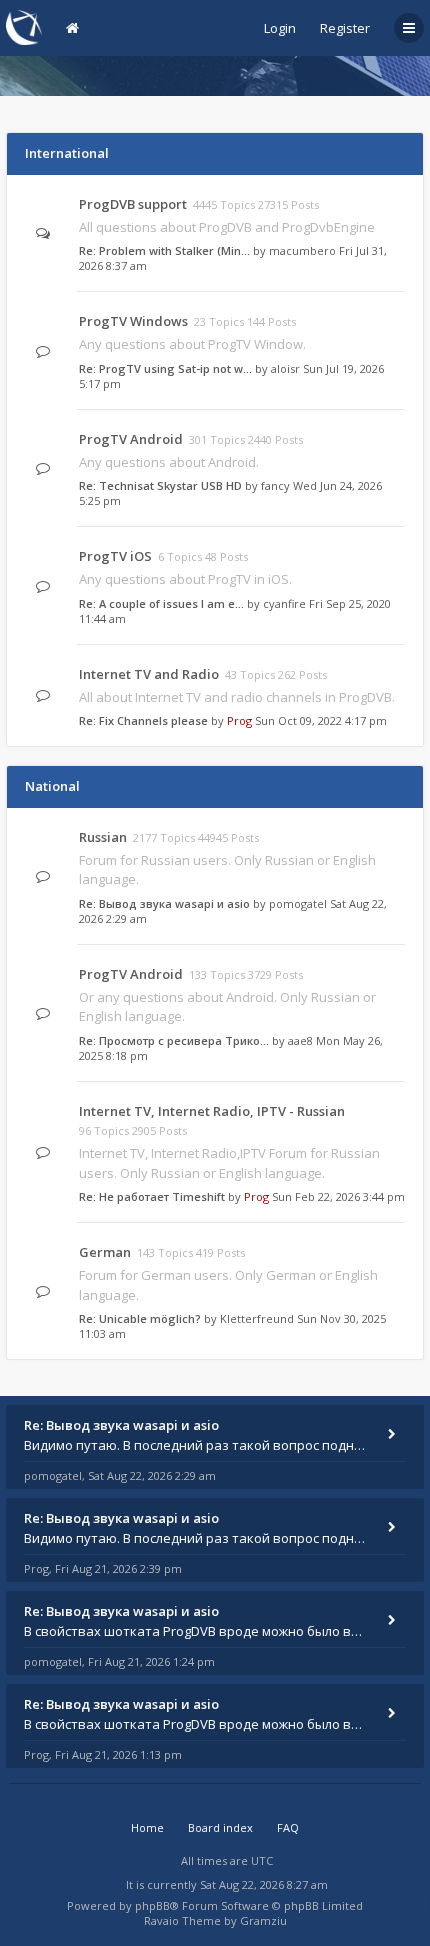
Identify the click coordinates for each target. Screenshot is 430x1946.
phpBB (152, 1905)
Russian (103, 837)
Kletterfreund (257, 1318)
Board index (220, 1827)
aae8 (300, 1040)
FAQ (288, 1827)
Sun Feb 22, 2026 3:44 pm (338, 1196)
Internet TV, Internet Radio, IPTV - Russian (212, 1111)
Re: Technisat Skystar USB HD (160, 485)
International (67, 153)
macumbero (302, 250)
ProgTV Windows (133, 321)
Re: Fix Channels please (143, 720)
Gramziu (263, 1920)
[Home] (24, 27)
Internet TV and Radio (149, 674)
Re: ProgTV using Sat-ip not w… (165, 368)
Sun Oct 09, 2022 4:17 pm (321, 720)
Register (345, 28)
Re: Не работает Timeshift (152, 1196)
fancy (275, 485)
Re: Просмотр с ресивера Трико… (174, 1040)
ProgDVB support (133, 204)
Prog (239, 720)
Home (147, 1827)
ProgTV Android (131, 439)
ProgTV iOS (115, 556)
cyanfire (284, 603)
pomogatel (298, 903)
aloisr (285, 368)
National (52, 786)
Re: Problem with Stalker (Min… (164, 250)
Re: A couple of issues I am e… (161, 603)
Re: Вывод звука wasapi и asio (164, 903)
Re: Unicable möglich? (140, 1318)
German (105, 1252)
